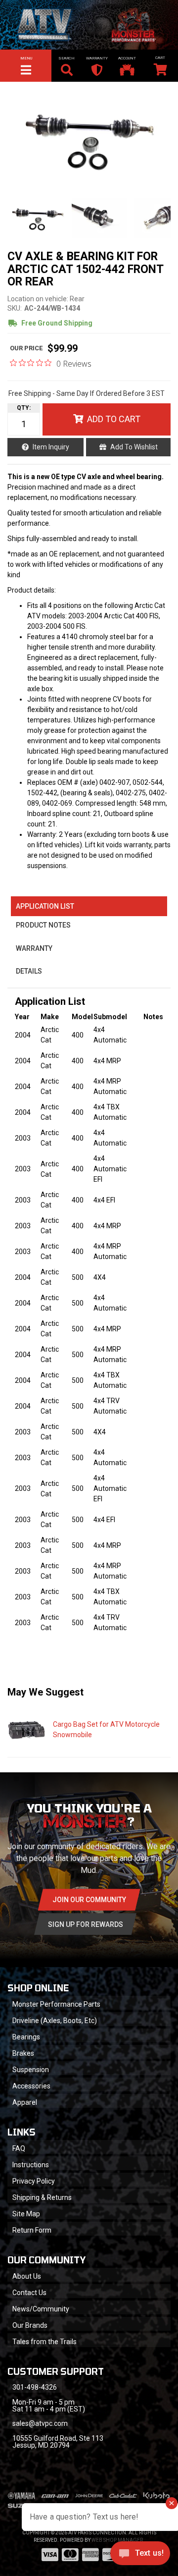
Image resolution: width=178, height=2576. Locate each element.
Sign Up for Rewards (86, 1924)
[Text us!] (140, 2556)
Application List (45, 906)
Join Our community (89, 1900)
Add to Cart (114, 419)
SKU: (15, 308)
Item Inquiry (51, 447)
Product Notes (43, 925)
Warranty (34, 948)
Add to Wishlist (134, 447)
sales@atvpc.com (40, 2423)
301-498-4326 (35, 2387)
